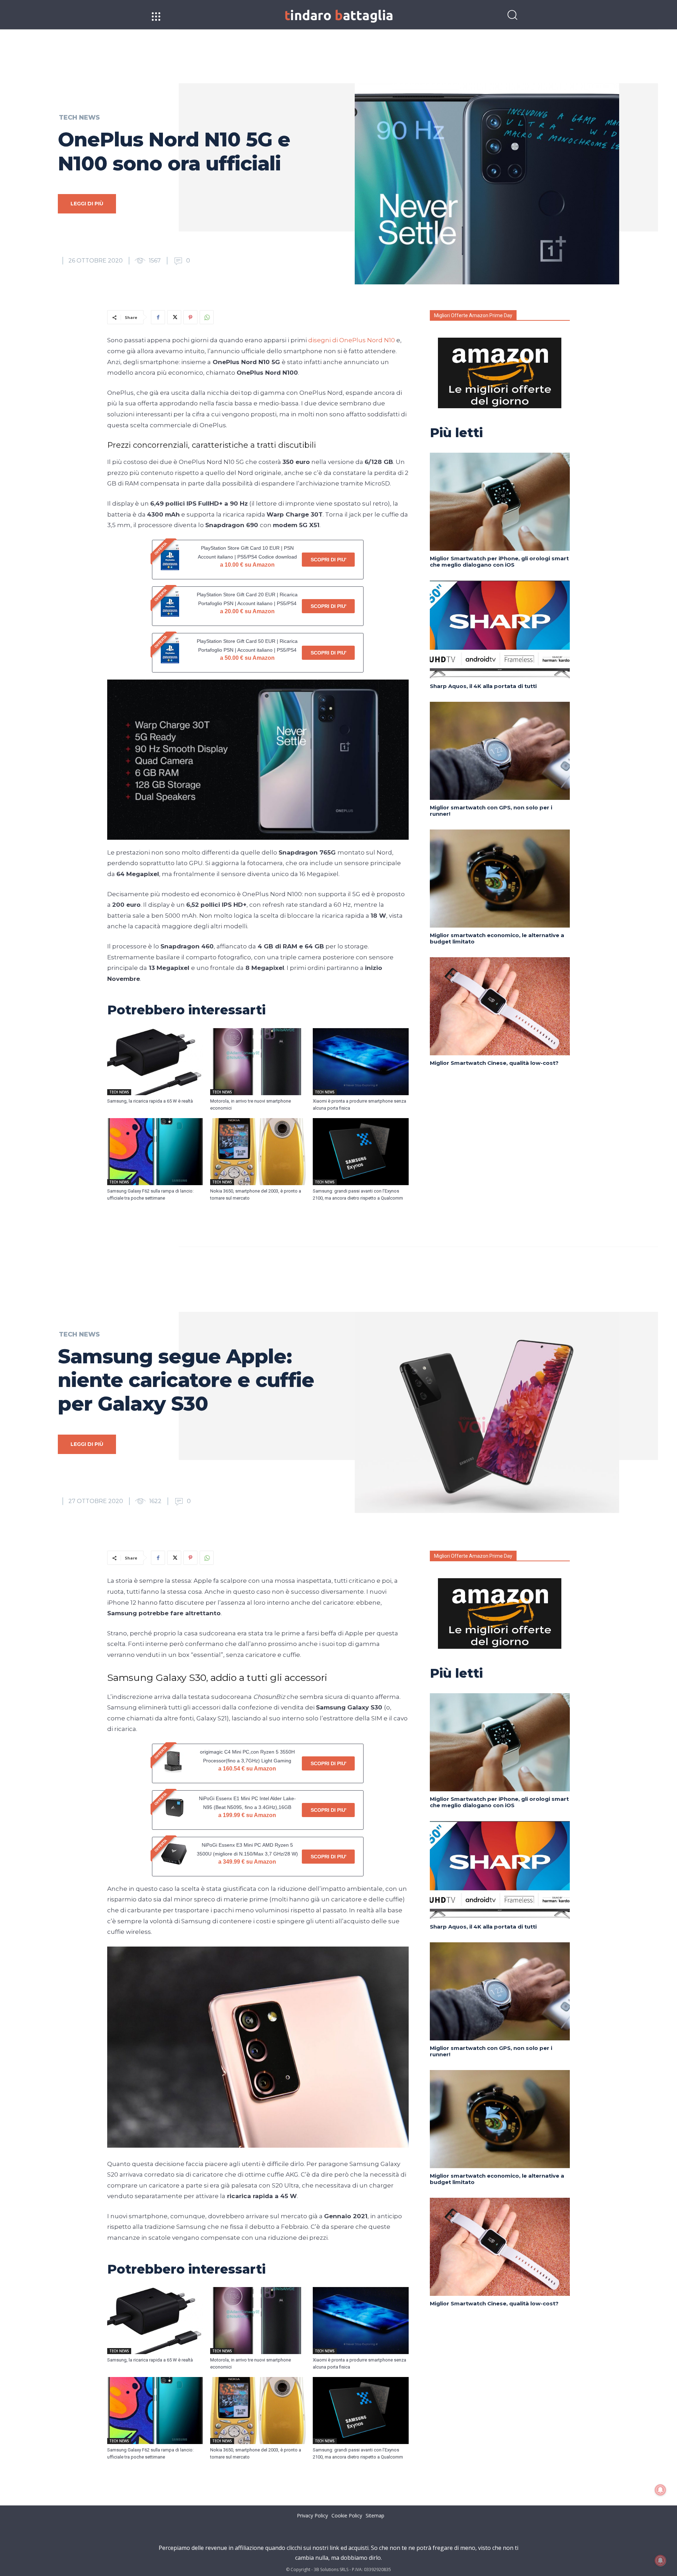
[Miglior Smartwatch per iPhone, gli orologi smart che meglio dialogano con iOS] (500, 502)
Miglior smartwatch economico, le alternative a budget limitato (497, 938)
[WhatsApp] (207, 317)
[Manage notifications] (660, 2560)
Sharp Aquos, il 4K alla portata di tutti (483, 686)
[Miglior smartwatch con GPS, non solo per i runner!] (500, 751)
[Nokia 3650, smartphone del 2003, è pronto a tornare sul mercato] (258, 1152)
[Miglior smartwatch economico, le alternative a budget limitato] (500, 879)
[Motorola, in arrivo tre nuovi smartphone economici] (258, 1062)
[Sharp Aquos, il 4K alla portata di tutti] (500, 629)
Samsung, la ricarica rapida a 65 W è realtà (150, 1101)
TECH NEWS (79, 117)
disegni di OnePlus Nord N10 (352, 340)
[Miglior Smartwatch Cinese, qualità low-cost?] (500, 1006)
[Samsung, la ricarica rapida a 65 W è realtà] (155, 1062)
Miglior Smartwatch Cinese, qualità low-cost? (494, 1063)
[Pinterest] (190, 317)
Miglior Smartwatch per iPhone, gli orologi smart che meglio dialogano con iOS (499, 562)
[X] (174, 317)
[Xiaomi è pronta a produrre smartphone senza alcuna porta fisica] (361, 1062)
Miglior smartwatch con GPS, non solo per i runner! (491, 811)
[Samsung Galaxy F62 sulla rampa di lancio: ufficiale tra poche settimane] (155, 1152)
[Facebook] (158, 317)
